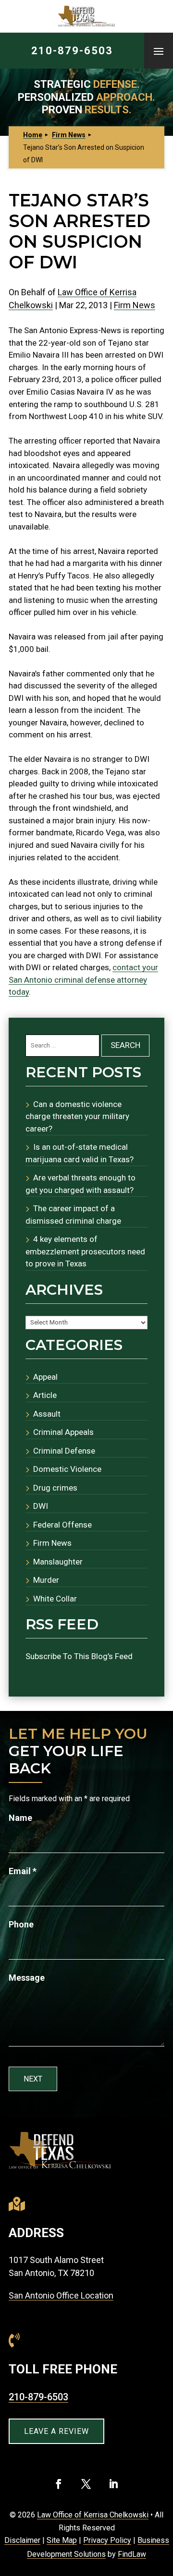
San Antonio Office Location (61, 2295)
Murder (46, 1580)
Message (27, 1978)
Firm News (135, 305)
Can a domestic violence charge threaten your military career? (77, 1116)
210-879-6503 (72, 51)
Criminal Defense (64, 1451)
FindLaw (132, 2554)
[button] (159, 51)
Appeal (45, 1377)
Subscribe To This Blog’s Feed (79, 1656)
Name (20, 1818)
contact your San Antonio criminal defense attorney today (83, 980)
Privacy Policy (107, 2540)
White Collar (55, 1599)
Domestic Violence (67, 1469)
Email (23, 1871)
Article (45, 1395)
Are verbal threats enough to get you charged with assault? (80, 1184)
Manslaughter (58, 1562)
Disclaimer (22, 2540)
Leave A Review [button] (56, 2431)
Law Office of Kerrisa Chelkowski (93, 2515)
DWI (41, 1506)
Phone (21, 1924)
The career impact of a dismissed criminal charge (73, 1215)
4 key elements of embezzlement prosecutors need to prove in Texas (85, 1251)
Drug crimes (55, 1488)
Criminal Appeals (63, 1432)
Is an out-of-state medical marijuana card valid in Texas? (80, 1153)
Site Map (62, 2540)
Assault (47, 1414)
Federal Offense (62, 1525)
